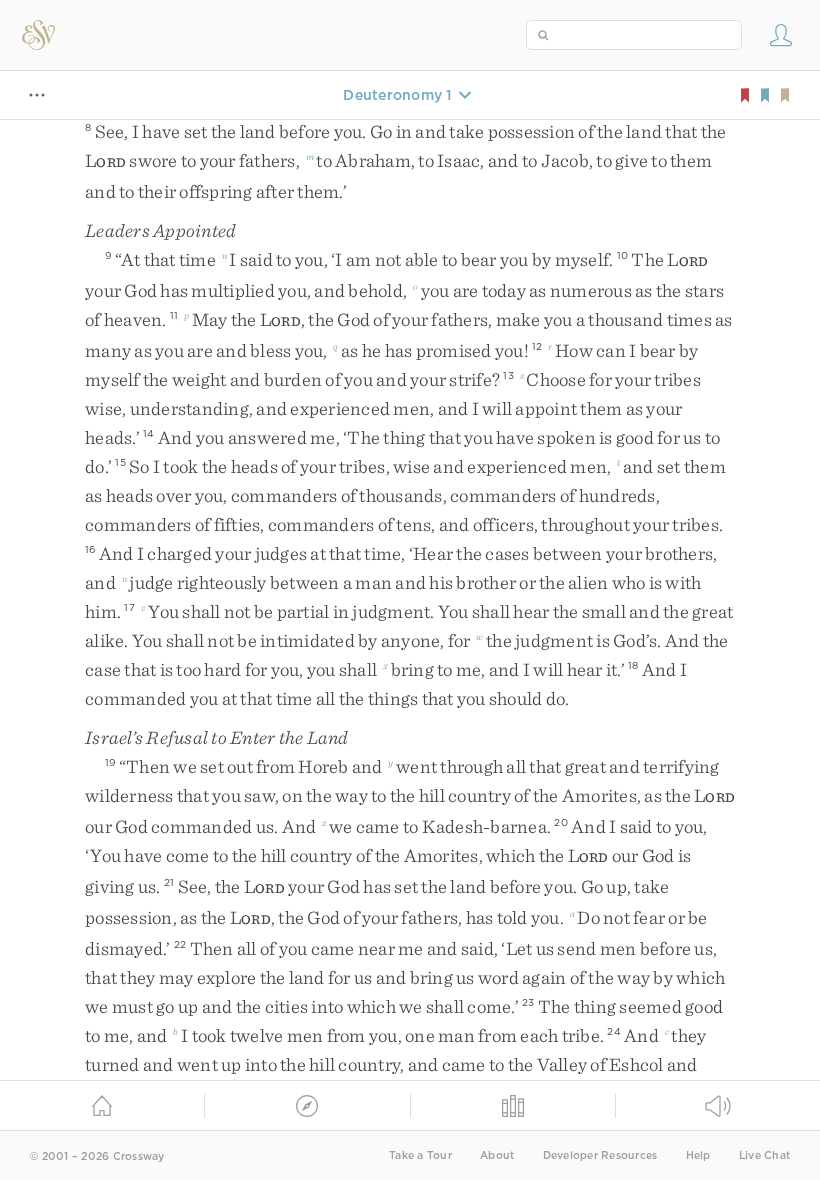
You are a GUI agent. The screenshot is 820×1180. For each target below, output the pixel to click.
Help (698, 1155)
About (497, 1155)
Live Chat (764, 1155)
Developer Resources (600, 1155)
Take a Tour (420, 1155)
